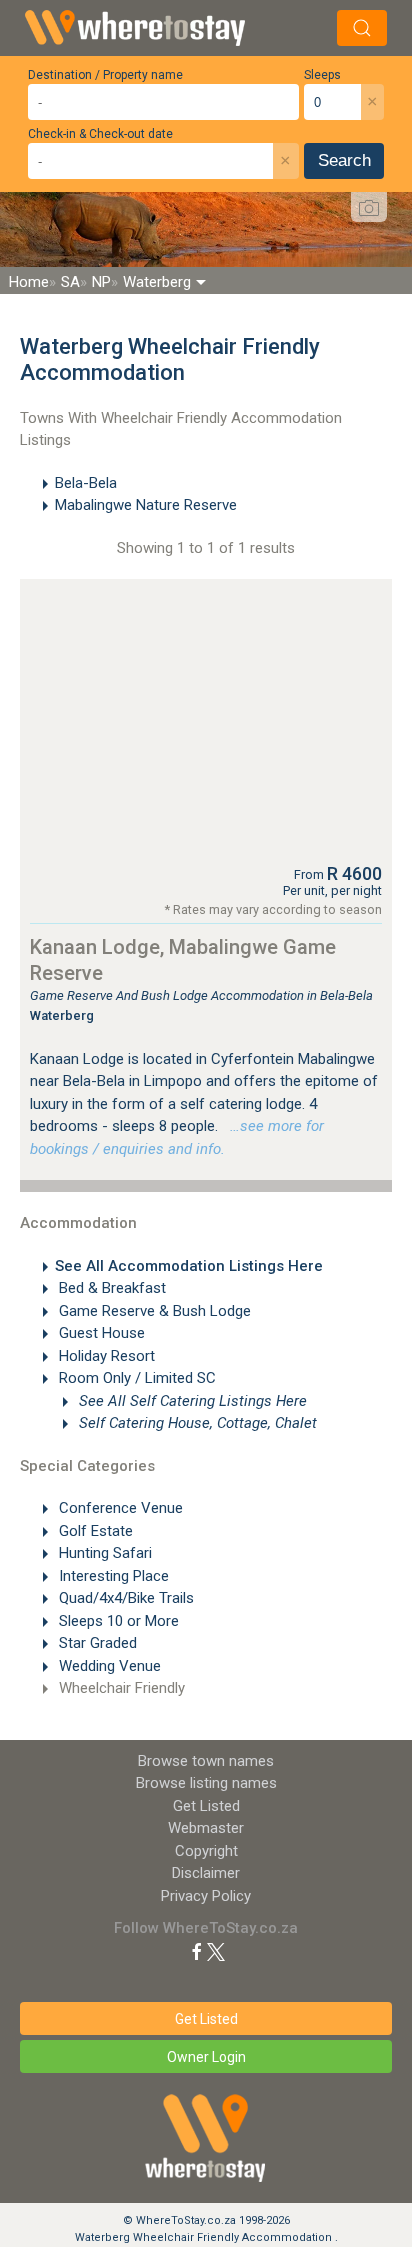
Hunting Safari (103, 1553)
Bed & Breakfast (110, 1288)
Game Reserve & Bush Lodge (153, 1311)
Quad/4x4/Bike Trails (124, 1598)
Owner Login (206, 2057)
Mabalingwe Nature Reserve (146, 505)
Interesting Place (112, 1576)
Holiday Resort (105, 1356)
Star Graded (96, 1643)
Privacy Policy (206, 1896)
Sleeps (322, 75)
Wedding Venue (108, 1666)
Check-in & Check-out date (100, 134)
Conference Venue (119, 1508)
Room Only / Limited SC (135, 1378)
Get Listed (206, 1806)
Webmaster (206, 1828)
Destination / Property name (105, 75)
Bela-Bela (86, 483)
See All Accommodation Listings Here (189, 1266)
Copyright (206, 1851)
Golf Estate (94, 1531)
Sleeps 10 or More (117, 1621)
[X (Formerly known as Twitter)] (216, 1951)
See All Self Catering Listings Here (191, 1401)
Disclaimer (206, 1873)
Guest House (100, 1333)
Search (344, 160)
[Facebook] (197, 1951)
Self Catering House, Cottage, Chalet (196, 1423)
